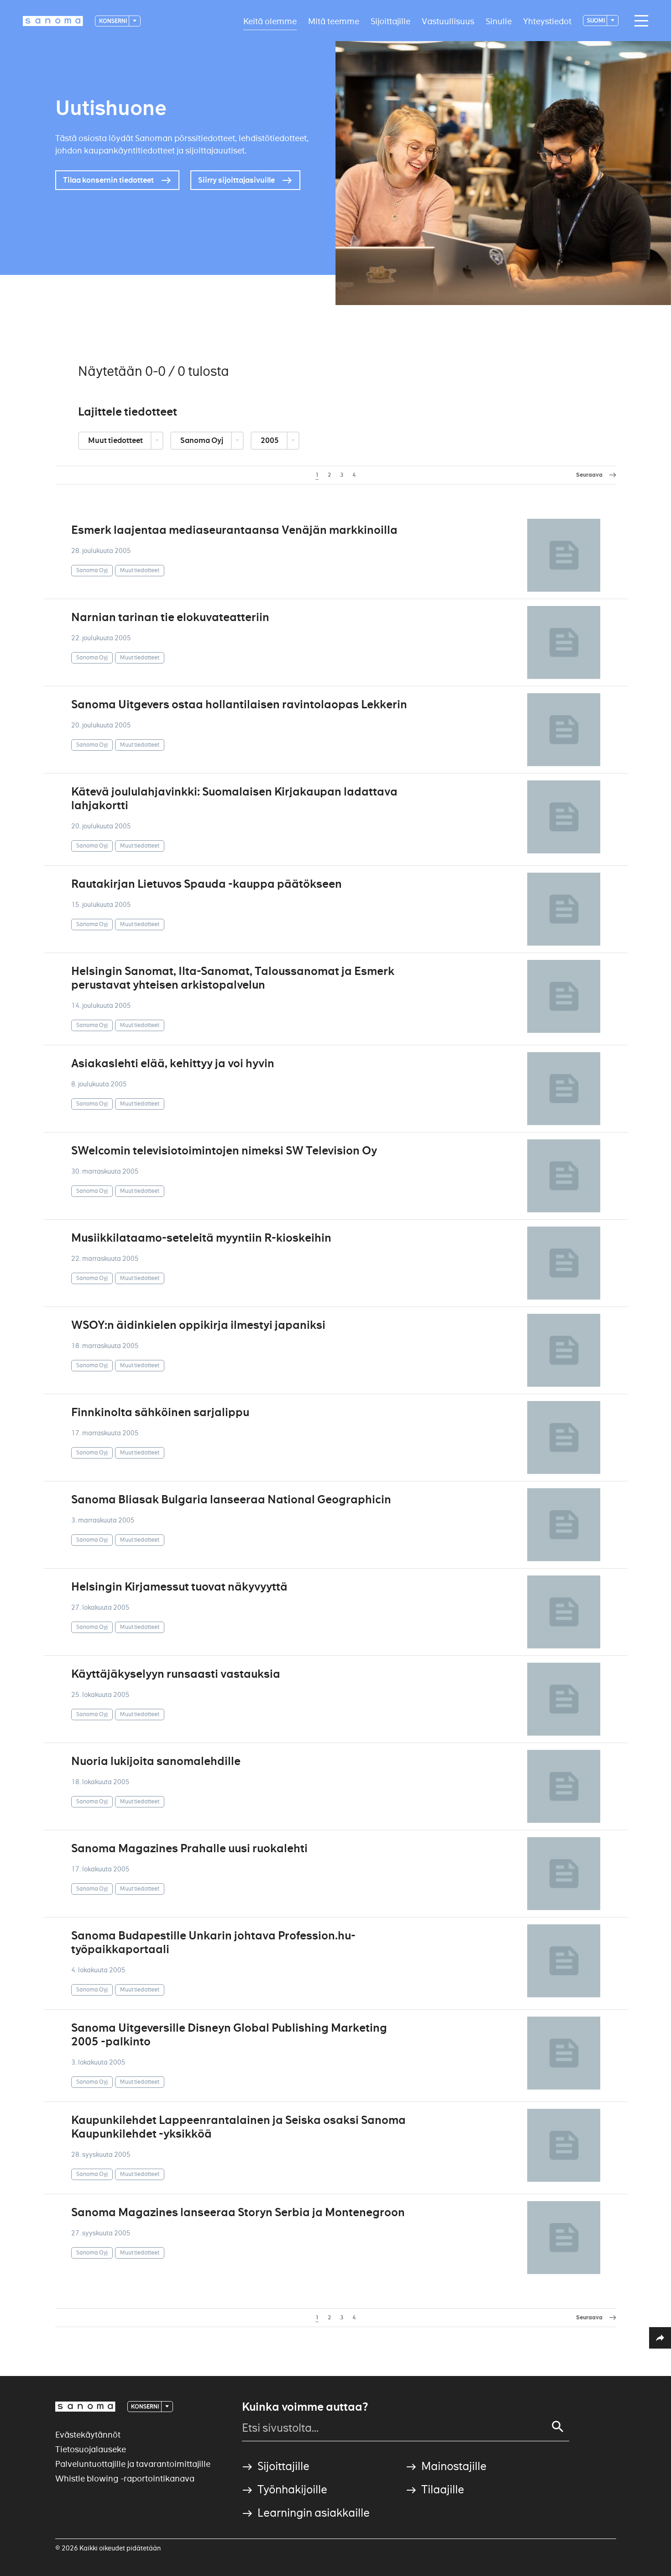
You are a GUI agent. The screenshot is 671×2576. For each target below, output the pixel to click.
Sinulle (499, 21)
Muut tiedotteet (116, 440)
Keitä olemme (270, 21)
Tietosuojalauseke (91, 2449)
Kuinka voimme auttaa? (305, 2407)
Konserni (113, 21)
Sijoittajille (391, 21)
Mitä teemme (334, 21)
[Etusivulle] (53, 21)
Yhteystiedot (547, 21)
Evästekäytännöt (88, 2435)
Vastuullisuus (448, 21)
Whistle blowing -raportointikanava (125, 2479)
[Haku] (558, 2427)
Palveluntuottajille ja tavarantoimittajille (133, 2464)
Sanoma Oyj (202, 440)
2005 (270, 440)
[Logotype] (85, 2407)
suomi (596, 20)
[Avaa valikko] (639, 21)
